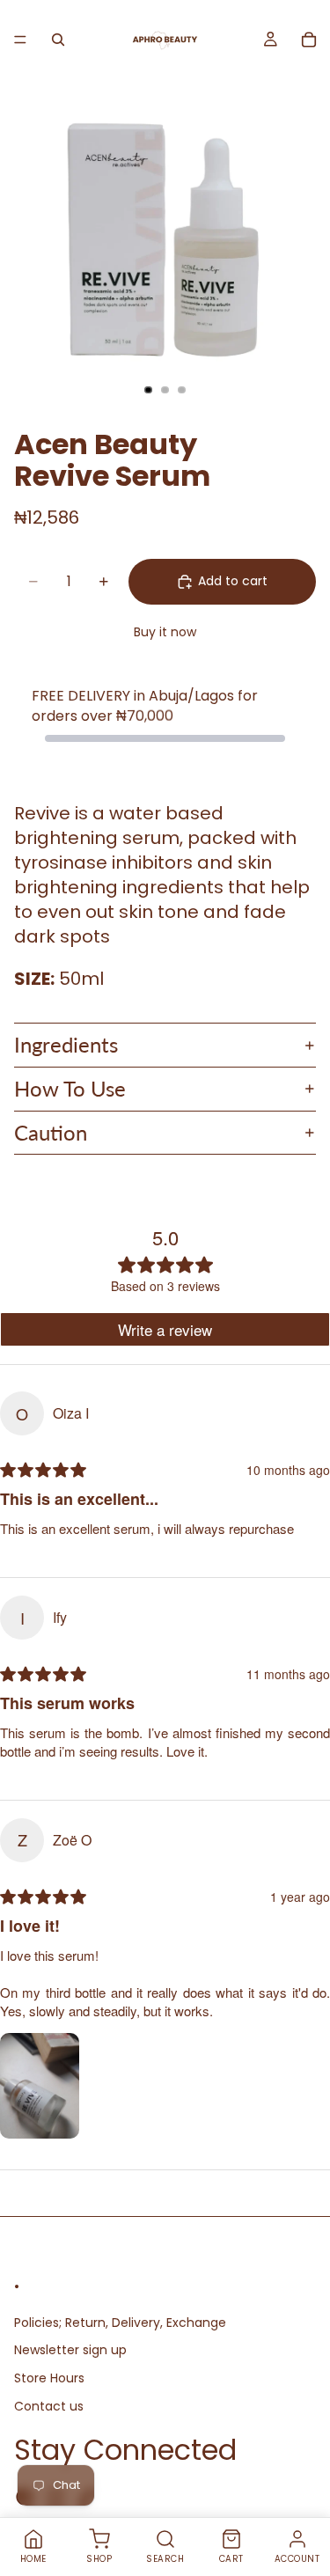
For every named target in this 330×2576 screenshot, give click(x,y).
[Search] (58, 40)
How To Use (70, 1088)
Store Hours (49, 2378)
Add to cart (233, 581)
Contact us (49, 2405)
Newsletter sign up (70, 2350)
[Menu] (20, 40)
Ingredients (66, 1044)
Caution (51, 1132)
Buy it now (165, 632)
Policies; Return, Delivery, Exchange (120, 2323)
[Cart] (309, 40)
